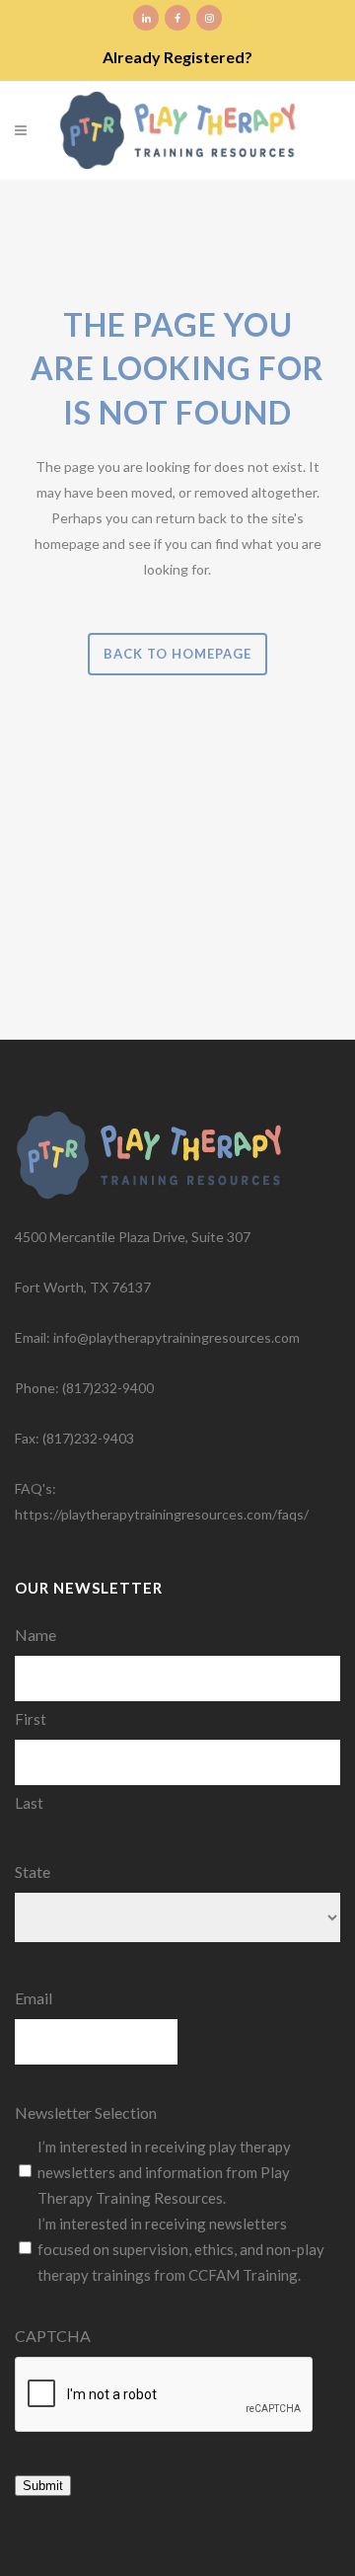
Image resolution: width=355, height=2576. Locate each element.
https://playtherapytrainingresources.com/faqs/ (162, 1514)
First (31, 1719)
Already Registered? (177, 57)
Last (29, 1803)
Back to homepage (177, 654)
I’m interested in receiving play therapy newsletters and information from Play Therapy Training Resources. (164, 2172)
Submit (43, 2486)
